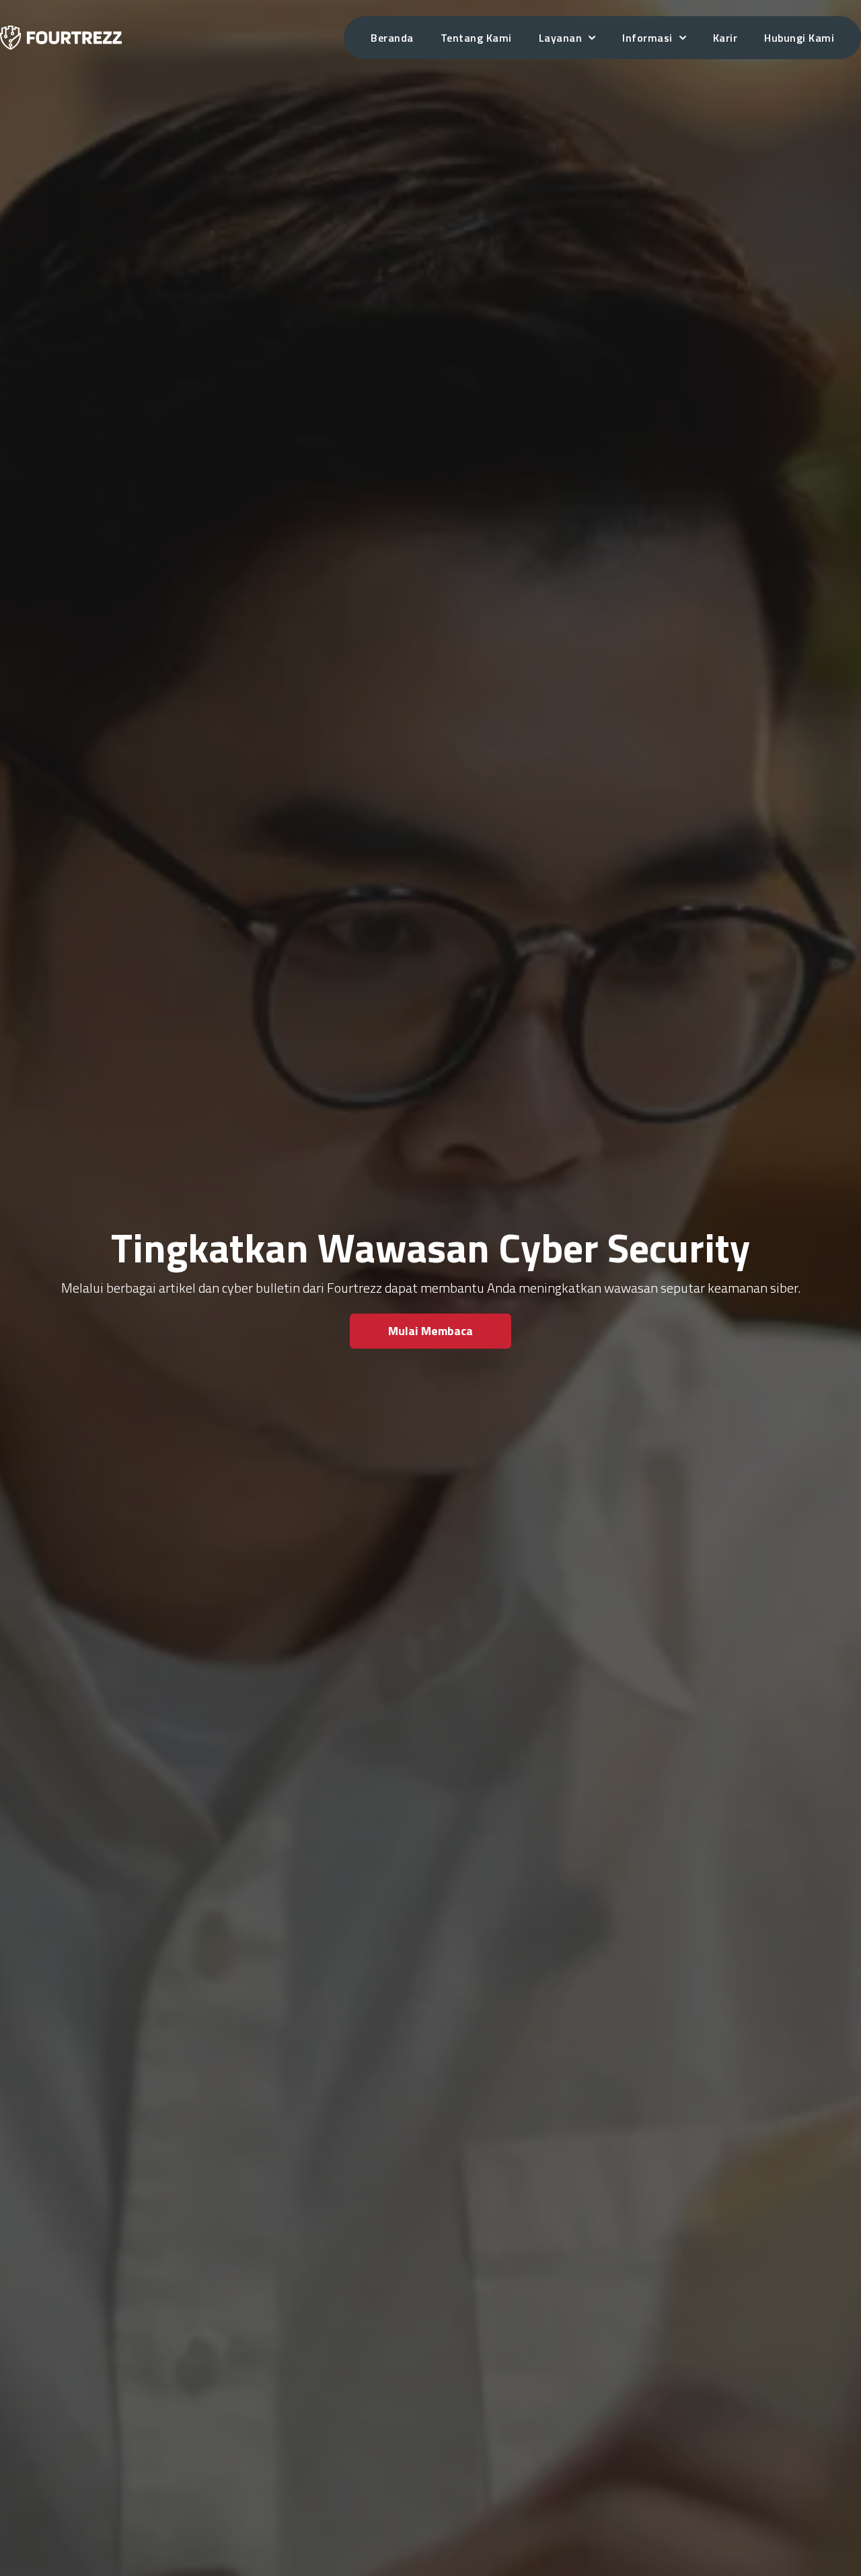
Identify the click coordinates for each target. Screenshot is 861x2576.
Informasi (647, 38)
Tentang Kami (476, 38)
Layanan (561, 38)
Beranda (392, 38)
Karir (725, 38)
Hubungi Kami (799, 38)
